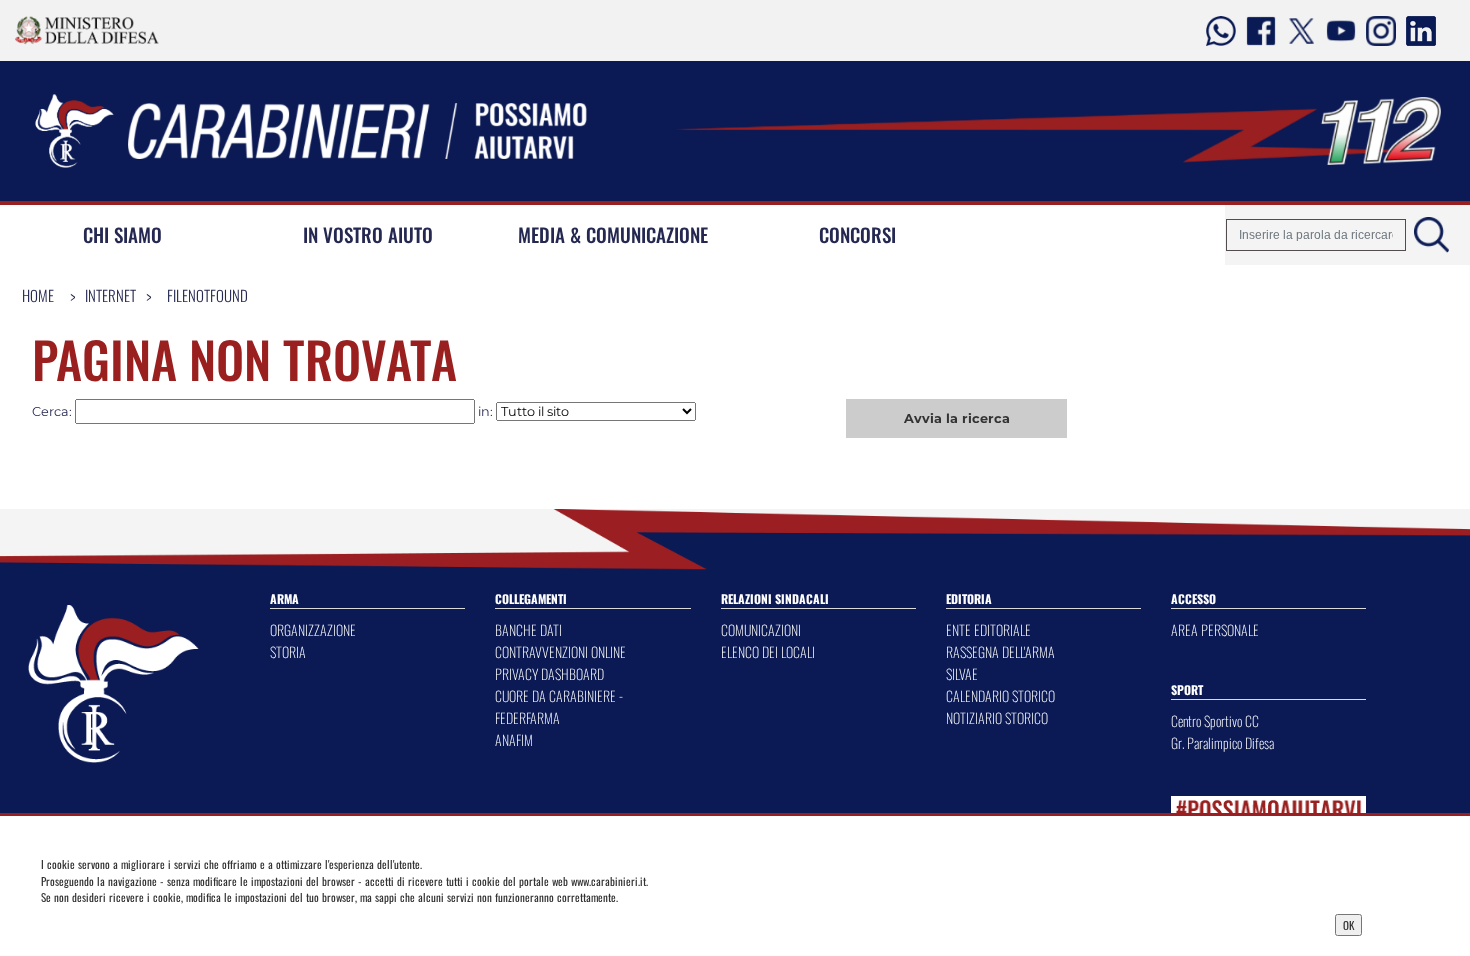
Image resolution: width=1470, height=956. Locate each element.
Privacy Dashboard (188, 923)
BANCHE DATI (528, 629)
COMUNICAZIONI (761, 629)
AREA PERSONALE (1215, 629)
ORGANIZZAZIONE (313, 629)
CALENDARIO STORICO (1000, 695)
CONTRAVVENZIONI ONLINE (560, 651)
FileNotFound (207, 295)
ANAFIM (514, 739)
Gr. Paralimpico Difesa (1222, 742)
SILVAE (962, 673)
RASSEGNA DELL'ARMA (1000, 651)
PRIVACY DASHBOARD (549, 673)
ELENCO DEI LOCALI (768, 651)
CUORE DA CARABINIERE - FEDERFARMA (559, 706)
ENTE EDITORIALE (988, 629)
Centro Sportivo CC (1215, 720)
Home (38, 295)
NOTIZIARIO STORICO (997, 717)
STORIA (288, 651)
